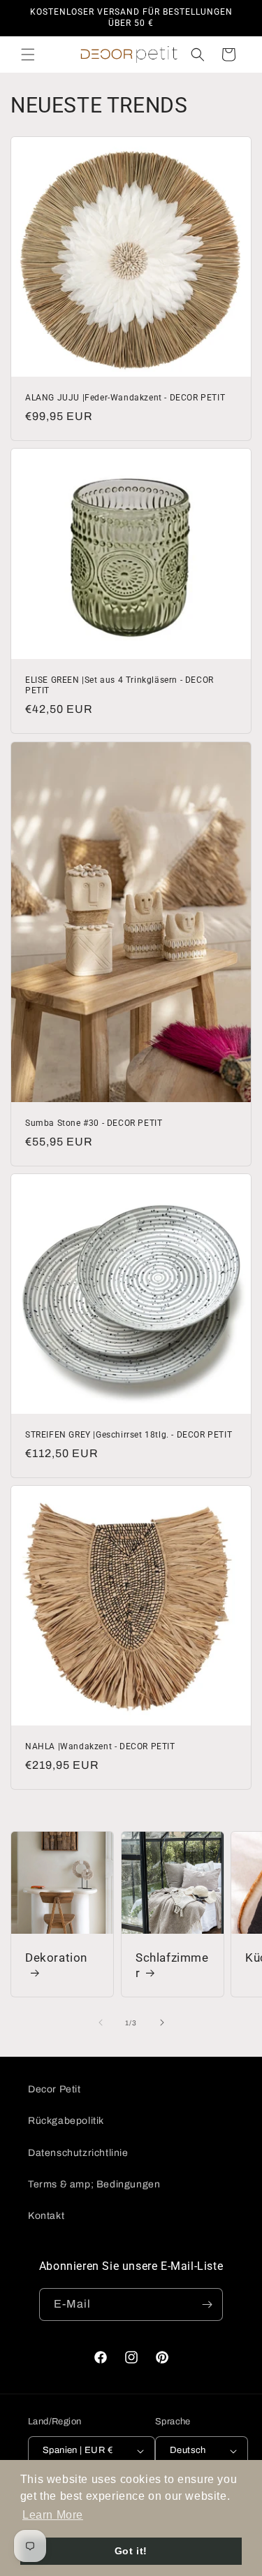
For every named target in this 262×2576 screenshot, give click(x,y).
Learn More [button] (53, 2515)
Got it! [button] (131, 2551)
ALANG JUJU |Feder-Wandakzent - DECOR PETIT (125, 398)
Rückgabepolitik (66, 2121)
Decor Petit (54, 2089)
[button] (28, 55)
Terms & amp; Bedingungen (94, 2184)
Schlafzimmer (172, 1964)
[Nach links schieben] (101, 2023)
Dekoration (56, 1957)
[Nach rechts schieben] (162, 2023)
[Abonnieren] (207, 2304)
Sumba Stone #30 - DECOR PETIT (94, 1123)
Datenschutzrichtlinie (78, 2153)
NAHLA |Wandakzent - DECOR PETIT (100, 1746)
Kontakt (46, 2216)
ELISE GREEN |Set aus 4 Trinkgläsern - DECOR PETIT (119, 686)
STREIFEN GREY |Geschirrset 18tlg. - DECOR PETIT (129, 1435)
